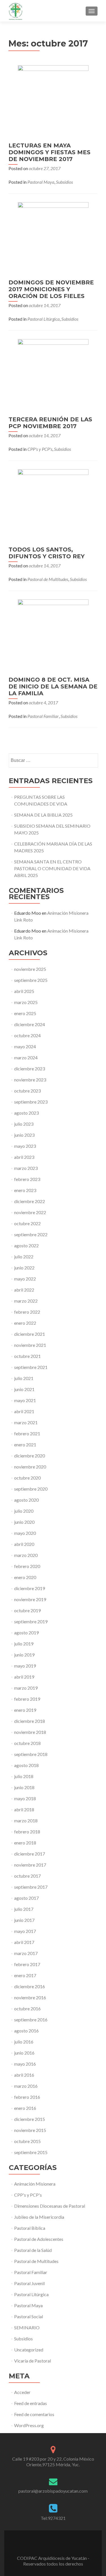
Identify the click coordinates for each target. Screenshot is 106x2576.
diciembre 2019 (30, 1588)
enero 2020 (25, 1577)
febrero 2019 (27, 1699)
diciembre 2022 (30, 1201)
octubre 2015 (27, 2141)
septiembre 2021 (31, 1367)
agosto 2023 (26, 1113)
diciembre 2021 (30, 1334)
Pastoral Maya (41, 182)
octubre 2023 (27, 1091)
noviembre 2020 (30, 1467)
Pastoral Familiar (43, 716)
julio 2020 (24, 1511)
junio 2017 (24, 1920)
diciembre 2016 (30, 1986)
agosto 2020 (26, 1500)
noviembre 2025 (30, 969)
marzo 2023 (26, 1168)
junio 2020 (24, 1522)
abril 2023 (24, 1157)
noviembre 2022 (30, 1212)
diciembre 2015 (30, 2119)
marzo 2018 (26, 1820)
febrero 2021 (27, 1433)
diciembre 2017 (30, 1854)
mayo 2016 (25, 2064)
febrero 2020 (27, 1566)
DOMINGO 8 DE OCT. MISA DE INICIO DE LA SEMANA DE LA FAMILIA (53, 686)
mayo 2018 (25, 1798)
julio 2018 (24, 1776)
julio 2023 (24, 1124)
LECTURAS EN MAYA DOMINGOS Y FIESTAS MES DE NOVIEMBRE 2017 (49, 152)
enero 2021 (25, 1445)
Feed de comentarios (34, 2414)
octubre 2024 (27, 1035)
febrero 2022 (27, 1312)
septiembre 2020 (31, 1489)
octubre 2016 (27, 2008)
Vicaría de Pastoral (33, 2361)
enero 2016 (25, 2108)
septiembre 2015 (31, 2152)
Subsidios (64, 182)
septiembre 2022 (31, 1234)
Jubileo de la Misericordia (39, 2217)
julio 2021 (24, 1378)
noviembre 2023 (30, 1080)
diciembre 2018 (30, 1721)
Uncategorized (29, 2350)
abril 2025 (24, 991)
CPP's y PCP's (40, 449)
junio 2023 (24, 1135)
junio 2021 (24, 1389)
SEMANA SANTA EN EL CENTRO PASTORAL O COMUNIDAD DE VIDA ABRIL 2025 (52, 868)
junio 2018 (24, 1787)
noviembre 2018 (30, 1732)
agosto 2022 (26, 1245)
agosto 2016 (26, 2031)
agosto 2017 (26, 1898)
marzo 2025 (26, 1002)
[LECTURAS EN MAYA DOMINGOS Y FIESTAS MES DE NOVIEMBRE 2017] (53, 100)
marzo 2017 (26, 1953)
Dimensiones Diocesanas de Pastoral (50, 2206)
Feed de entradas (31, 2403)
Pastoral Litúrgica (44, 319)
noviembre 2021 (30, 1345)
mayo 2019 (25, 1666)
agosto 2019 (26, 1633)
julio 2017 (24, 1909)
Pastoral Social (29, 2316)
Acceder (22, 2392)
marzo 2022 (26, 1301)
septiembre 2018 (31, 1754)
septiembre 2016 (31, 2020)
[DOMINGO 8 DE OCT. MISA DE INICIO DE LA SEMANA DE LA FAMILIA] (53, 634)
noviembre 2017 (30, 1865)
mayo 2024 (25, 1046)
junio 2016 (24, 2053)
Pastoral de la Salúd (33, 2250)
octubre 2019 (27, 1610)
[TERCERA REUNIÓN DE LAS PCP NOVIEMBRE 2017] (53, 374)
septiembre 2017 (31, 1887)
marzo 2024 (26, 1057)
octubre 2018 (27, 1743)
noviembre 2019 (30, 1599)
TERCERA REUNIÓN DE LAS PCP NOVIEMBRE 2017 (50, 423)
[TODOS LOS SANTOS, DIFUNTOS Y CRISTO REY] (53, 504)
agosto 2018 (26, 1765)
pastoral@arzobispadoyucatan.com (53, 2491)
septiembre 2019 (31, 1621)
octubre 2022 (27, 1223)
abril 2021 (24, 1411)
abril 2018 (24, 1809)
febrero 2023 (27, 1179)
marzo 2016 (26, 2086)
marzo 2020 (26, 1555)
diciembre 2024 (30, 1024)
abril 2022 (24, 1290)
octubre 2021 (27, 1356)
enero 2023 (25, 1190)
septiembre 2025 (31, 980)
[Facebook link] (53, 2544)
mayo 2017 (25, 1931)
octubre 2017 (27, 1876)
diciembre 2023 (30, 1069)
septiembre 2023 (31, 1102)
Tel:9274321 (53, 2518)
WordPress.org (29, 2425)
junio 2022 (24, 1268)
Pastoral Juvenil (29, 2283)
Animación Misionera (35, 2184)
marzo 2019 (26, 1688)
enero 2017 (25, 1975)
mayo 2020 (25, 1533)
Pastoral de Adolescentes (39, 2239)
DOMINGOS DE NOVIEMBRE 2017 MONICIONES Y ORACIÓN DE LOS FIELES (51, 289)
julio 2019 (24, 1644)
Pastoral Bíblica (30, 2228)
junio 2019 (24, 1655)
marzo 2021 (26, 1422)
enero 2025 (25, 1013)
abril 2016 (24, 2075)
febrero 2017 (27, 1964)
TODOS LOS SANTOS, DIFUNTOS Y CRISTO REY (46, 553)
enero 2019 (25, 1710)
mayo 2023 (25, 1146)
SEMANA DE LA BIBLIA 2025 (43, 815)
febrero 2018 (27, 1832)
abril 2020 (24, 1544)
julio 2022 (24, 1257)
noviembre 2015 (30, 2130)
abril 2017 (24, 1942)
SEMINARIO (27, 2327)
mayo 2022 (25, 1279)
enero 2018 (25, 1843)
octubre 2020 (27, 1478)
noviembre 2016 (30, 1997)
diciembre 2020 (30, 1456)
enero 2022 (25, 1323)
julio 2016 (24, 2042)
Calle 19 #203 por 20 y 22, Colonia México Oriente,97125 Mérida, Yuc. (53, 2462)
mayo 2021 (25, 1400)
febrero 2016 (27, 2097)
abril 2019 (24, 1677)
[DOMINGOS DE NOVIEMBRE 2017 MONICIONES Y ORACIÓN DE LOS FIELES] (53, 237)
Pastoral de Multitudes (48, 579)
